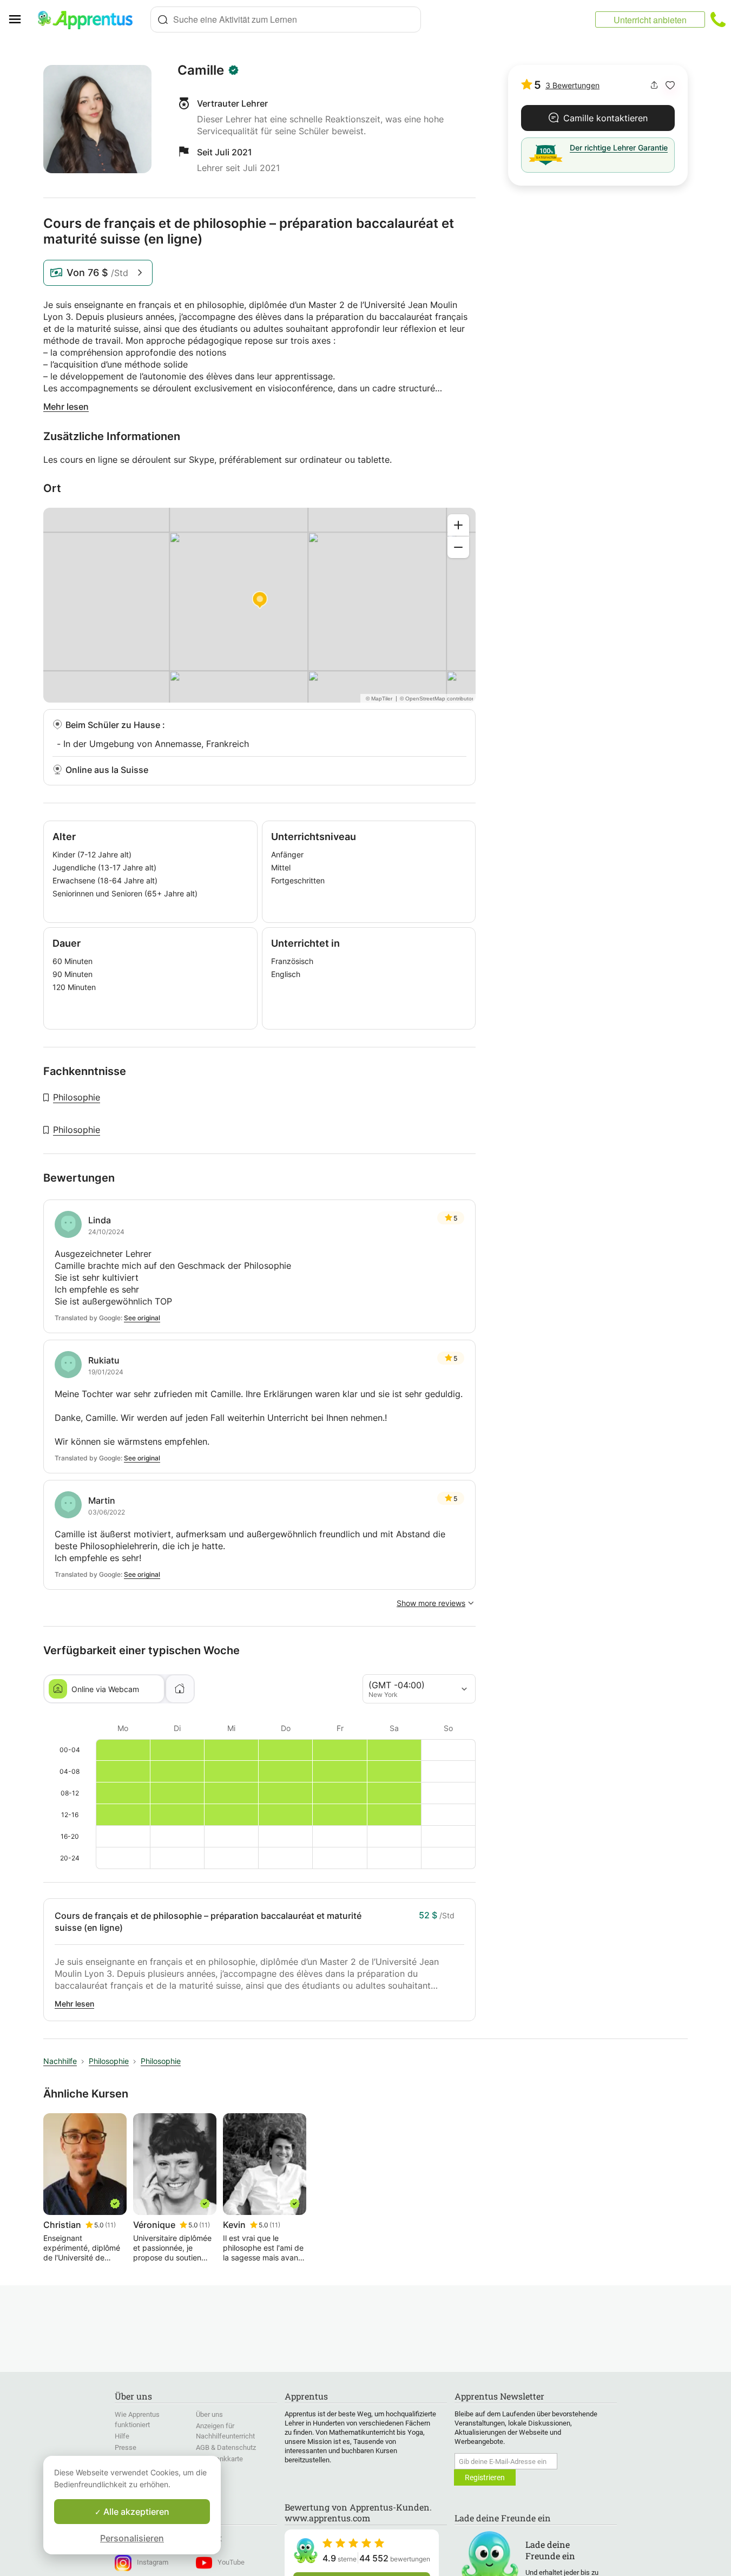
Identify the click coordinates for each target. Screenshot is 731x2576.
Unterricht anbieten (650, 20)
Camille (201, 70)
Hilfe (122, 2436)
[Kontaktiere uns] (718, 19)
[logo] (90, 19)
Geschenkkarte (219, 2459)
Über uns (209, 2414)
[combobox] (286, 19)
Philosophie (77, 1097)
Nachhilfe (60, 2061)
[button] (670, 85)
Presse (126, 2447)
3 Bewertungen (572, 85)
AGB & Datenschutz (226, 2447)
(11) (110, 2225)
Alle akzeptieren (135, 2512)
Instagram (153, 2562)
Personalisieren (132, 2538)
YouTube (231, 2562)
